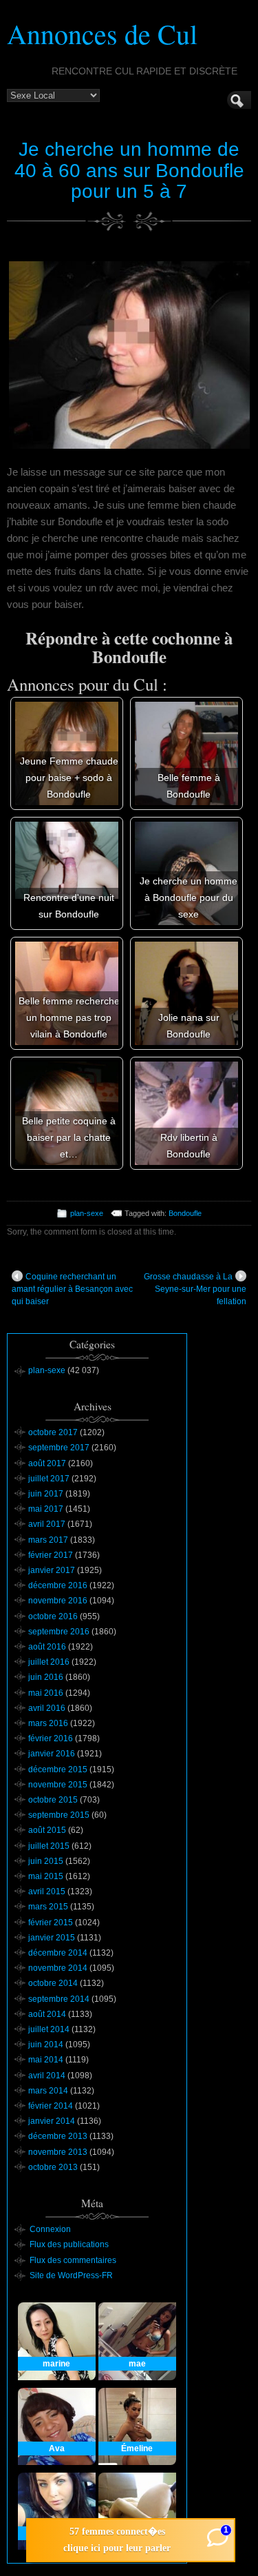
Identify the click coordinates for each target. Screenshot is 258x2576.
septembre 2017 (59, 1448)
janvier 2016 (52, 1754)
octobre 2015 (53, 1800)
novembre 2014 (58, 1968)
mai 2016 (46, 1693)
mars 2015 (48, 1907)
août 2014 (47, 2014)
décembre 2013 (58, 2136)
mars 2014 (48, 2091)
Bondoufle (185, 1213)
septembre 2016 (59, 1632)
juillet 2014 (49, 2029)
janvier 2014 (52, 2121)
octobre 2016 (53, 1616)
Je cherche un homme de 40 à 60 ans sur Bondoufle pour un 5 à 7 (129, 171)
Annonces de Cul (102, 33)
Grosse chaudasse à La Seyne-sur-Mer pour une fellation (195, 1289)
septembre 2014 (59, 1999)
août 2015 (47, 1830)
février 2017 (51, 1555)
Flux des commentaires (73, 2260)
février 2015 (51, 1923)
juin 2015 (46, 1861)
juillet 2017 (49, 1479)
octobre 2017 (53, 1432)
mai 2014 (46, 2060)
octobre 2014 (53, 1983)
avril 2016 (47, 1708)
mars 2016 (48, 1723)
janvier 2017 (52, 1570)
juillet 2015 (49, 1846)
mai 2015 (46, 1876)
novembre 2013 (58, 2152)
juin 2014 (46, 2045)
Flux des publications (69, 2244)
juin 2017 (46, 1494)
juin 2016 (46, 1677)
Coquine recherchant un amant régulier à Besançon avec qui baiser (72, 1289)
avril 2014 (47, 2076)
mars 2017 (48, 1540)
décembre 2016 (58, 1585)
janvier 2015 (52, 1938)
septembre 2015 (59, 1815)
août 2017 (47, 1463)
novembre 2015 (58, 1785)
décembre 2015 (58, 1769)
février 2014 (51, 2106)
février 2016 (51, 1738)
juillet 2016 (49, 1662)
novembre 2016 (58, 1601)
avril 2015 (47, 1892)
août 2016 (47, 1647)
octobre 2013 (53, 2167)
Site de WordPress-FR (71, 2275)
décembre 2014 (58, 1953)
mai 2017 (46, 1509)
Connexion (50, 2229)
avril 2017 (47, 1524)
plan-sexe (87, 1213)
